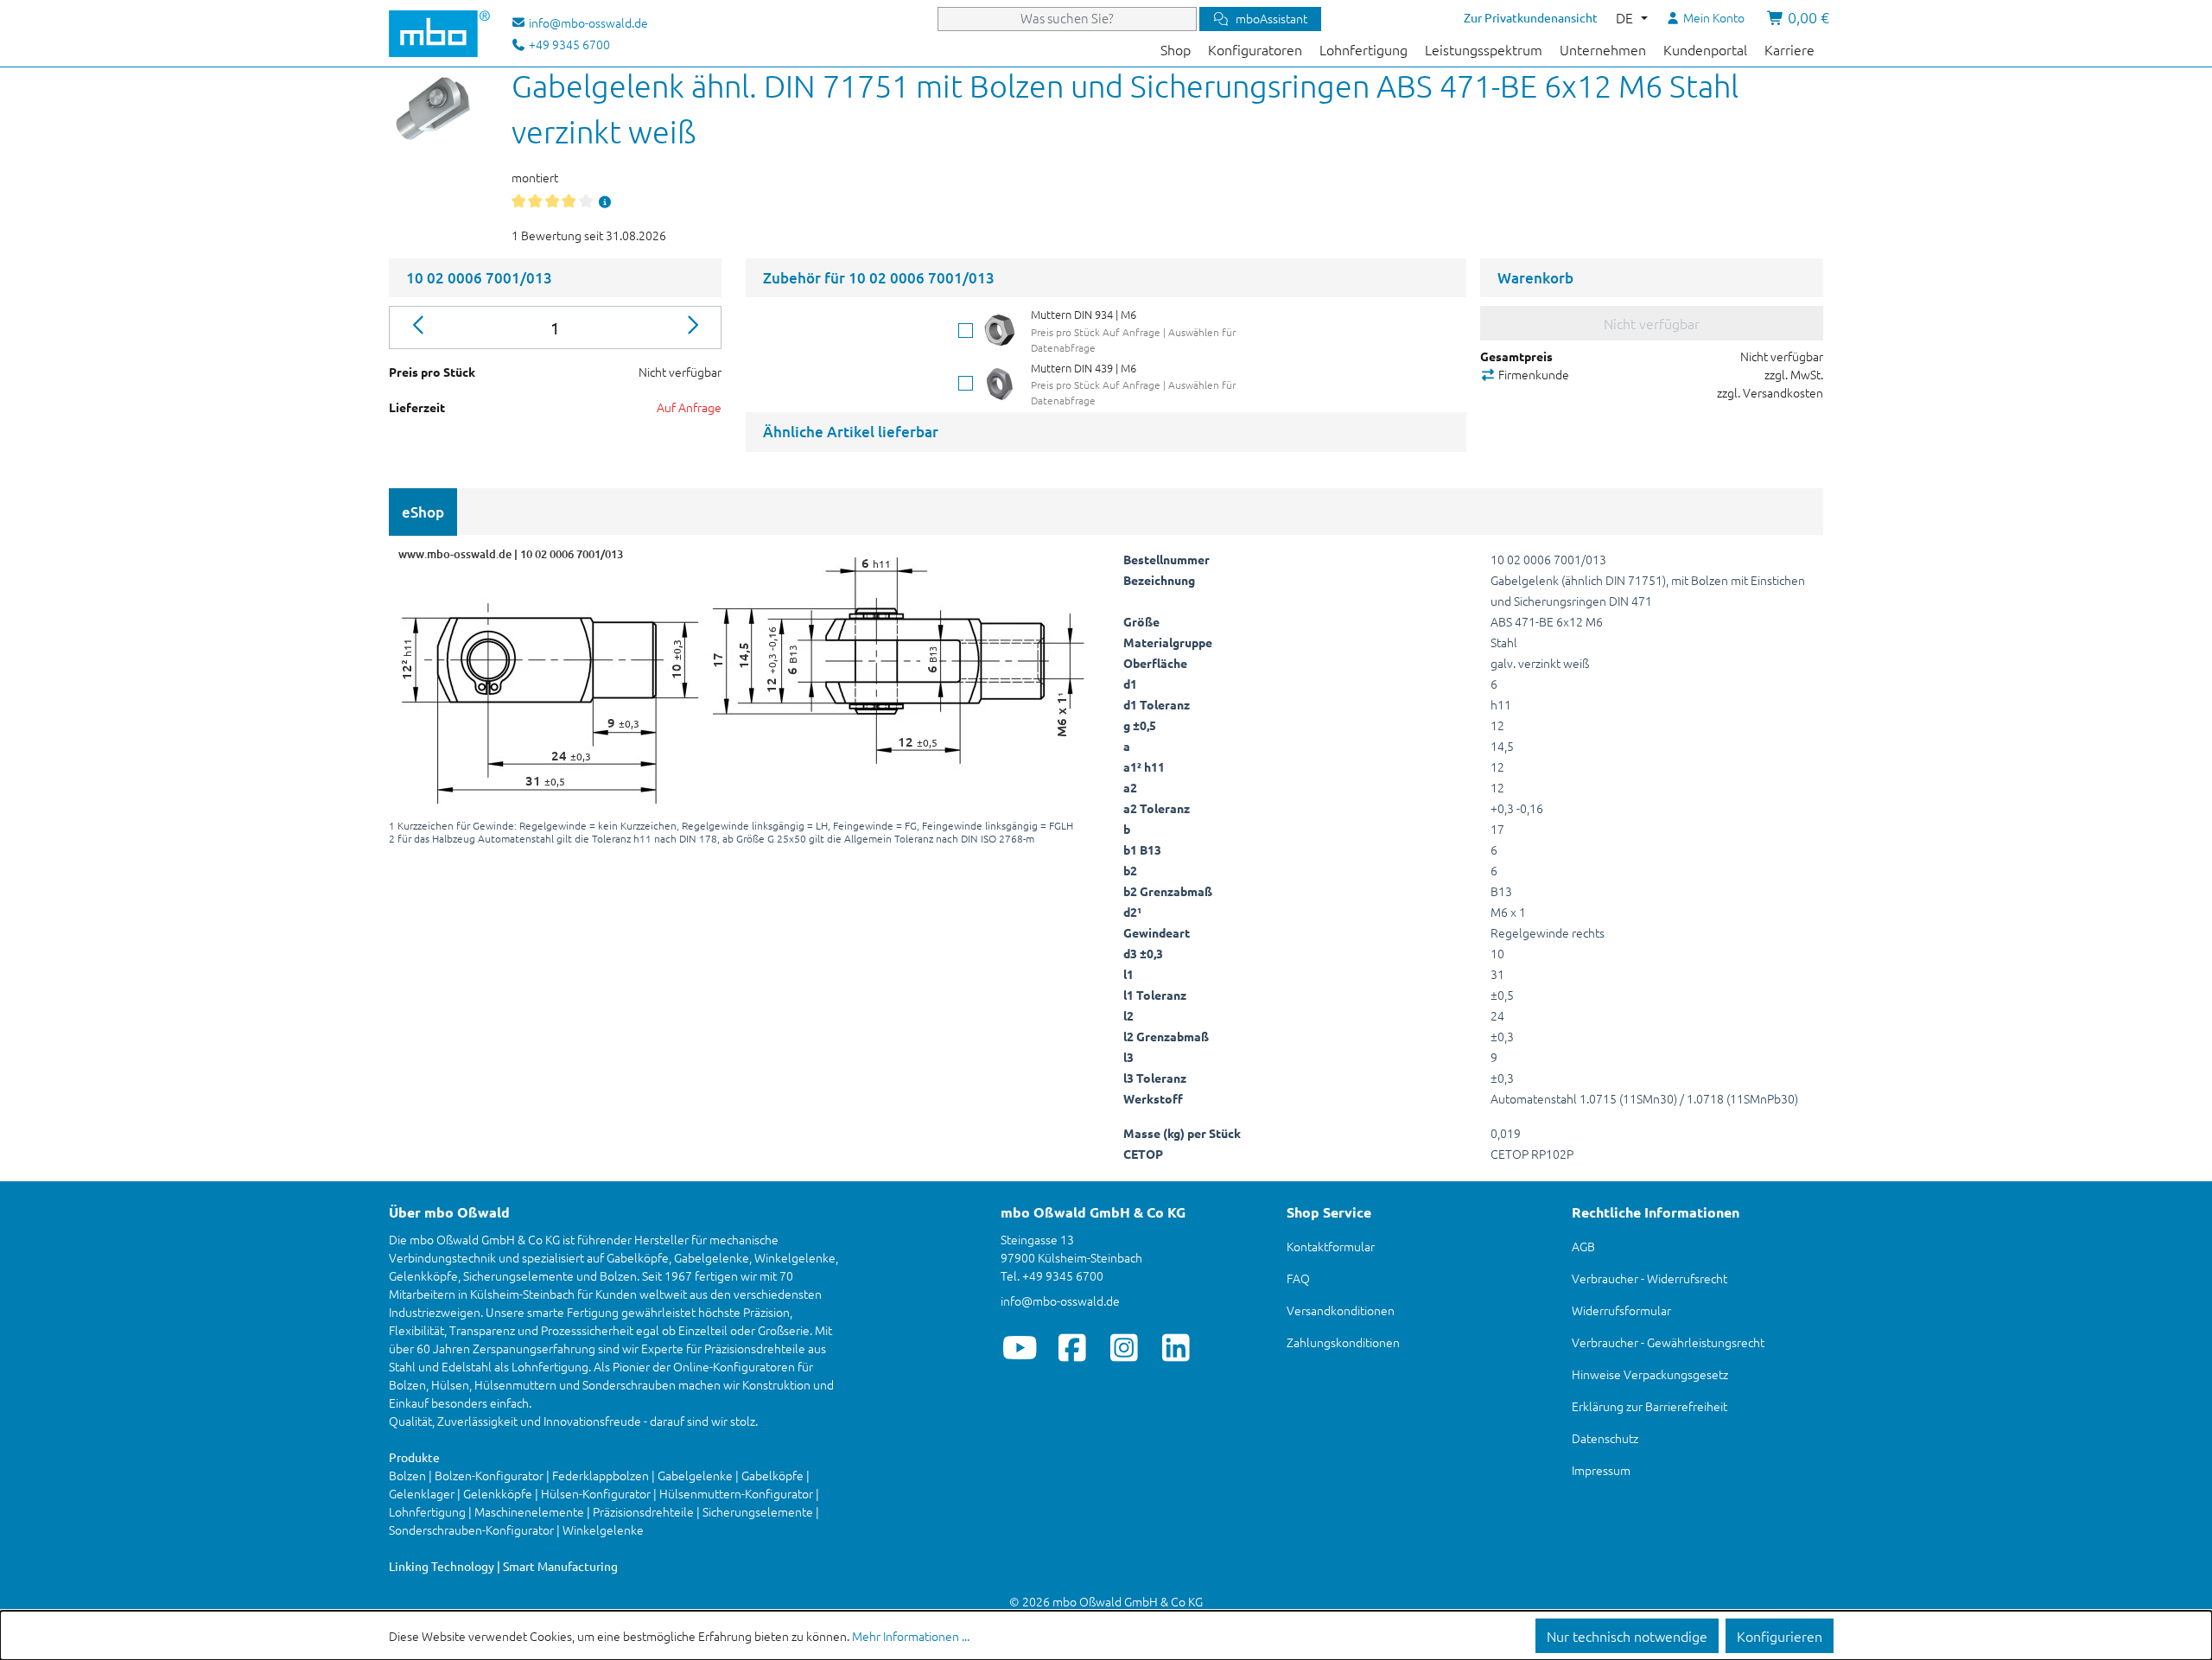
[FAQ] (605, 201)
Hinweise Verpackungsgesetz (1650, 1374)
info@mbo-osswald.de (1060, 1301)
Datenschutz (1605, 1438)
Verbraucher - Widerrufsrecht (1649, 1278)
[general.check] (966, 331)
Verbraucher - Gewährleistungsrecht (1668, 1342)
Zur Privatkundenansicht (1531, 17)
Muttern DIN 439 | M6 (1084, 368)
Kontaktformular (1331, 1246)
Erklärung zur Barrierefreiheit (1649, 1406)
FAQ (1298, 1278)
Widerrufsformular (1621, 1310)
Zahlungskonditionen (1343, 1342)
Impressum (1601, 1470)
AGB (1583, 1246)
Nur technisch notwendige (1627, 1636)
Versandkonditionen (1341, 1310)
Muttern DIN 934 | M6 (1084, 314)
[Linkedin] (1176, 1347)
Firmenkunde (1532, 374)
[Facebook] (1072, 1347)
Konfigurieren (1780, 1636)
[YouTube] (1020, 1347)
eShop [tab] (423, 512)
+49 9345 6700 (568, 44)
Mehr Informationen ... (911, 1636)
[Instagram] (1124, 1347)
